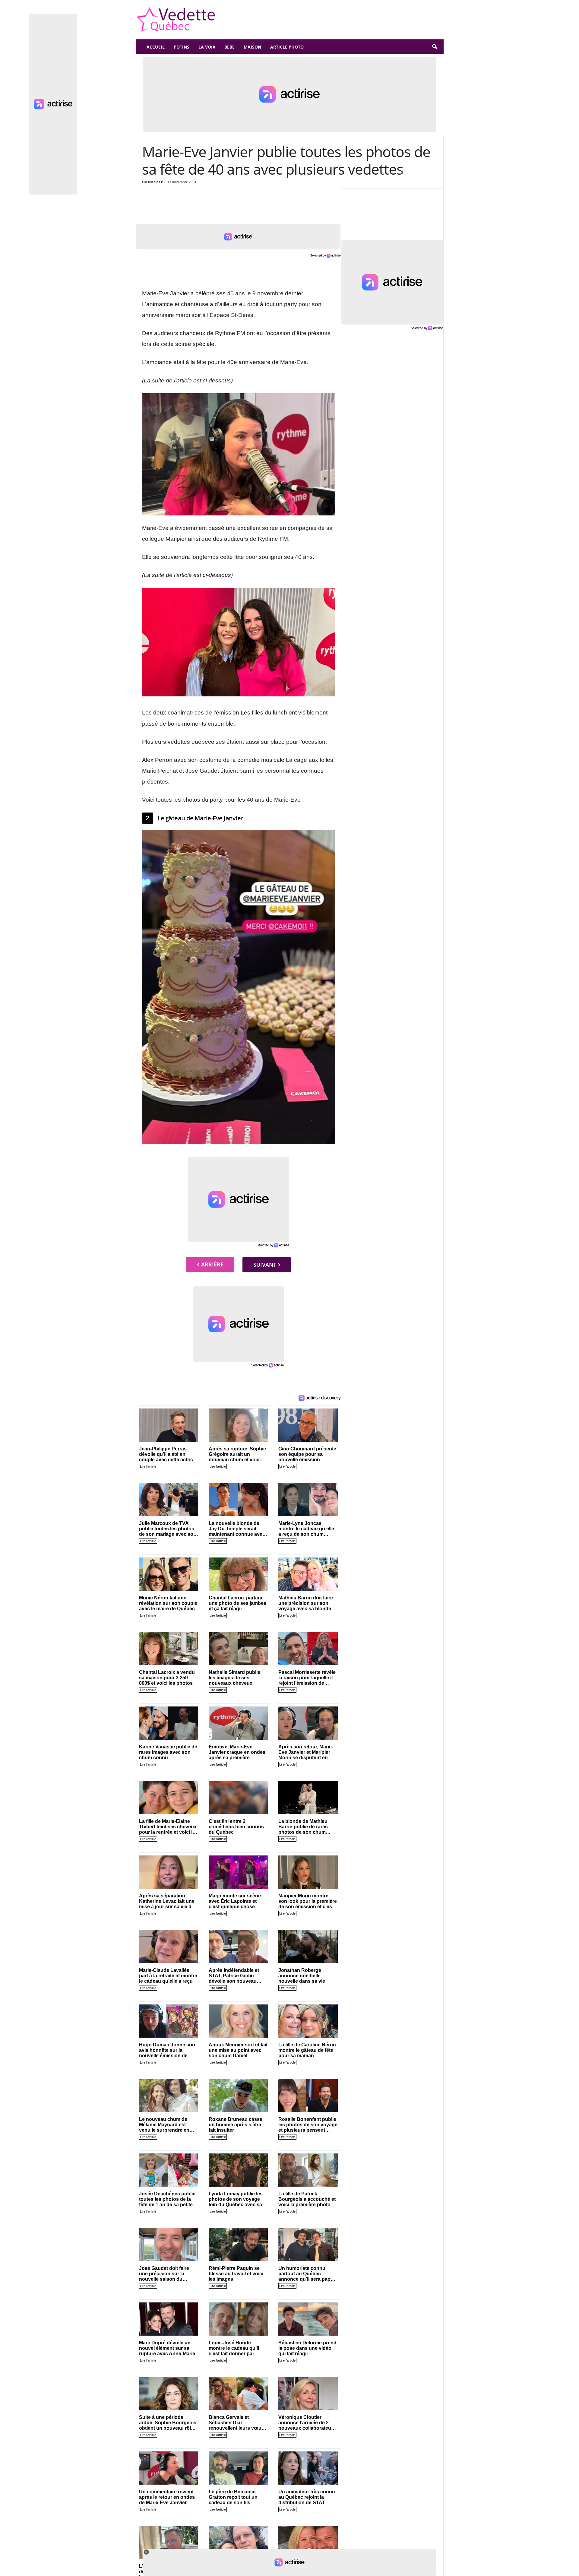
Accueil (156, 47)
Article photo (287, 47)
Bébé (229, 47)
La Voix (207, 47)
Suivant (265, 1265)
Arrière (212, 1264)
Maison (252, 47)
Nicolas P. (156, 182)
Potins (182, 47)
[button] (435, 47)
